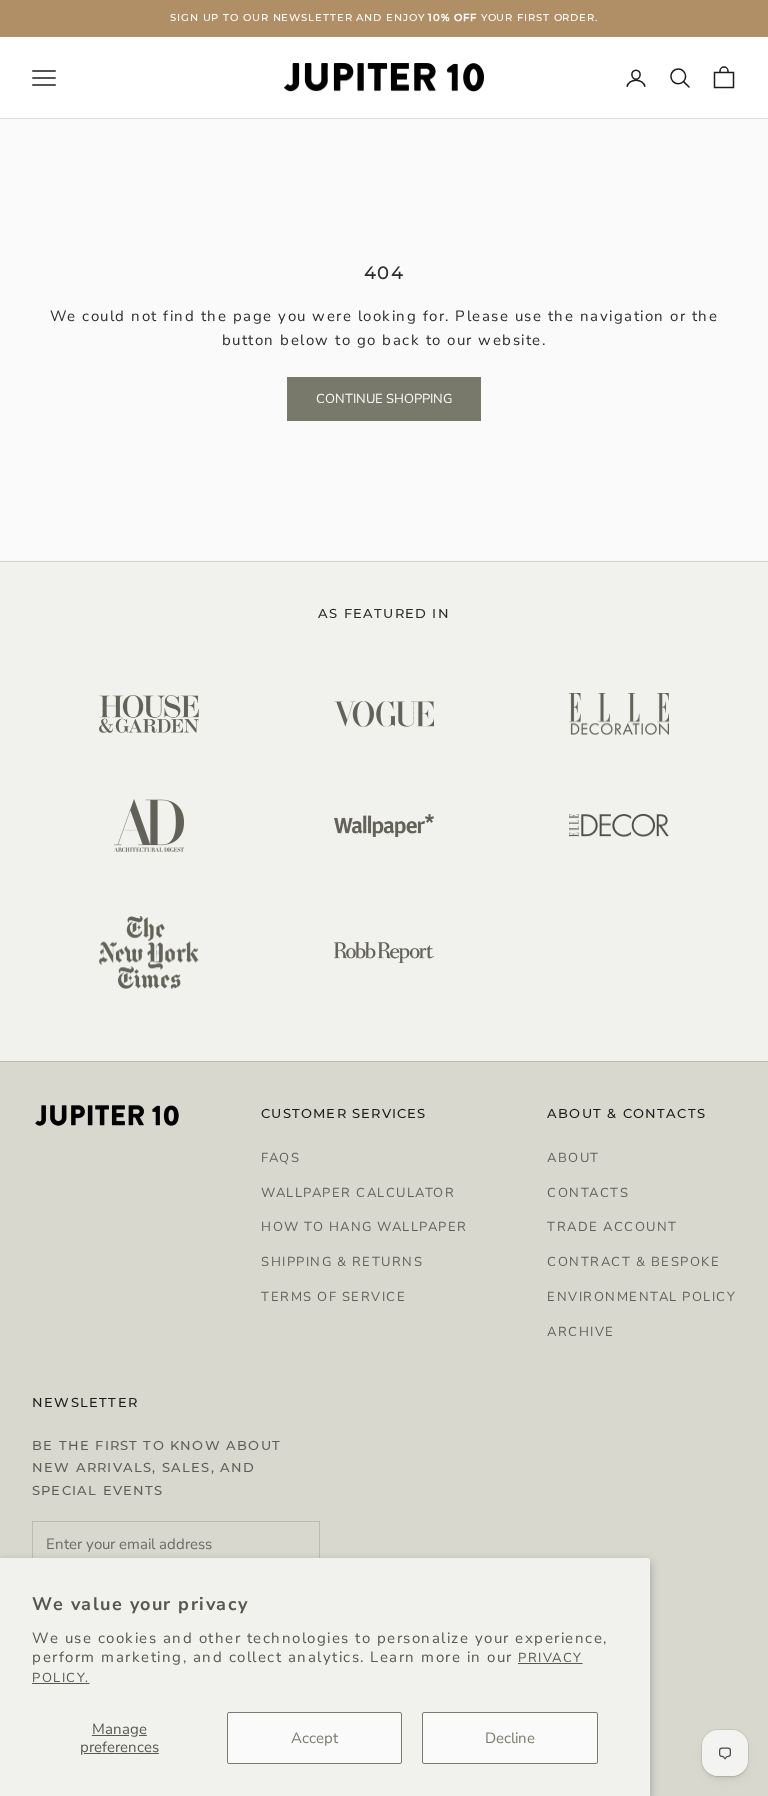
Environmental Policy (641, 1297)
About (573, 1158)
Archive (581, 1332)
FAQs (280, 1158)
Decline (510, 1738)
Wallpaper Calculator (358, 1193)
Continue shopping (384, 399)
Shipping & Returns (342, 1262)
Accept (314, 1738)
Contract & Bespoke (633, 1262)
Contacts (588, 1193)
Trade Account (612, 1227)
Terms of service (333, 1297)
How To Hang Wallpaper (364, 1227)
